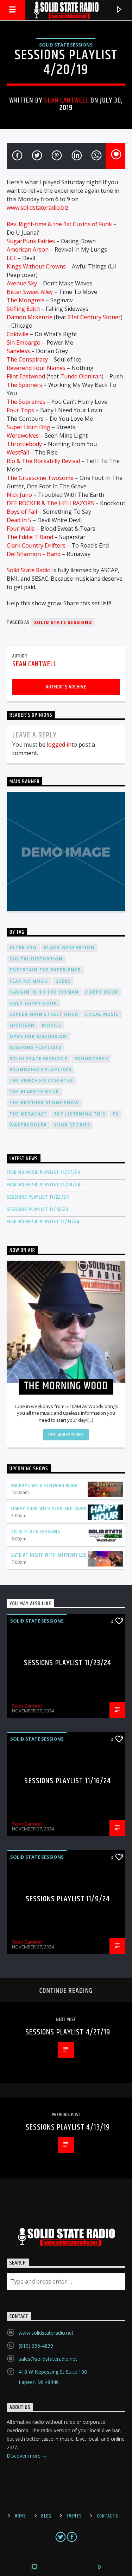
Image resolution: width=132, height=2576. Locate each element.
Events (74, 2516)
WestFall (18, 452)
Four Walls (21, 529)
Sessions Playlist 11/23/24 (38, 1197)
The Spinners (24, 385)
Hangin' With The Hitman (44, 992)
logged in (59, 745)
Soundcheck (91, 1059)
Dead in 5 (19, 520)
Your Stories (72, 1125)
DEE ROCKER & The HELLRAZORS (50, 503)
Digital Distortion (36, 959)
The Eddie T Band (30, 537)
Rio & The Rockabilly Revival (43, 461)
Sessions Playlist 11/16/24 (38, 1209)
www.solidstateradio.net (46, 2333)
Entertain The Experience (45, 970)
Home (20, 2516)
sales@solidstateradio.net (48, 2359)
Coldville (18, 334)
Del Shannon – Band (34, 554)
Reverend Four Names (36, 368)
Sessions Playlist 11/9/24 (68, 1899)
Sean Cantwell (66, 100)
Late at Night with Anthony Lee (49, 1555)
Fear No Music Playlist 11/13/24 (43, 1222)
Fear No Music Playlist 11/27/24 (44, 1172)
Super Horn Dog (29, 427)
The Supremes (26, 402)
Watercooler (28, 1125)
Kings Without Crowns (36, 266)
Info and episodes (66, 1435)
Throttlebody (24, 444)
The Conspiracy (27, 359)
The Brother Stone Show (44, 1103)
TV (115, 1114)
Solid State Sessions (66, 45)
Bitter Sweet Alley (30, 292)
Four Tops (20, 410)
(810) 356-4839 (36, 2346)
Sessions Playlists (36, 1047)
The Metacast (28, 1114)
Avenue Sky (22, 283)
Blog (46, 2516)
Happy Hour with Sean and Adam (49, 1509)
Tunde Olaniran (81, 376)
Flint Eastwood (26, 376)
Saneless (18, 351)
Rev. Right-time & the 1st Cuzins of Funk (59, 224)
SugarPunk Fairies (31, 241)
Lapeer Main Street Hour (44, 1014)
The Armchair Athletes (41, 1080)
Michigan (22, 1025)
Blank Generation (69, 948)
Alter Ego (23, 948)
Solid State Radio (29, 570)
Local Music (102, 1014)
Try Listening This (80, 1114)
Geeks (63, 981)
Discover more (24, 2456)
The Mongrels (26, 300)
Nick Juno (19, 495)
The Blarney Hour (34, 1092)
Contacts (108, 2516)
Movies (51, 1025)
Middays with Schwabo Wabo (45, 1486)
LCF (11, 258)
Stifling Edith (23, 309)
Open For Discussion (38, 1036)
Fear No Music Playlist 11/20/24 (44, 1185)
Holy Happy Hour (33, 1003)
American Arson (28, 249)
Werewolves (23, 435)
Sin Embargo (24, 342)
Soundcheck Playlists (40, 1070)
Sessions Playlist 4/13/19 (68, 2127)
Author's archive (66, 687)
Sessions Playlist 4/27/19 (68, 2032)
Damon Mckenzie (30, 317)
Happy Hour (102, 992)
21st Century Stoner (94, 317)
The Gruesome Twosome (40, 478)
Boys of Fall (22, 512)
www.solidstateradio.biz (38, 208)
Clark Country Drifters (36, 545)
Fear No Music (29, 981)
